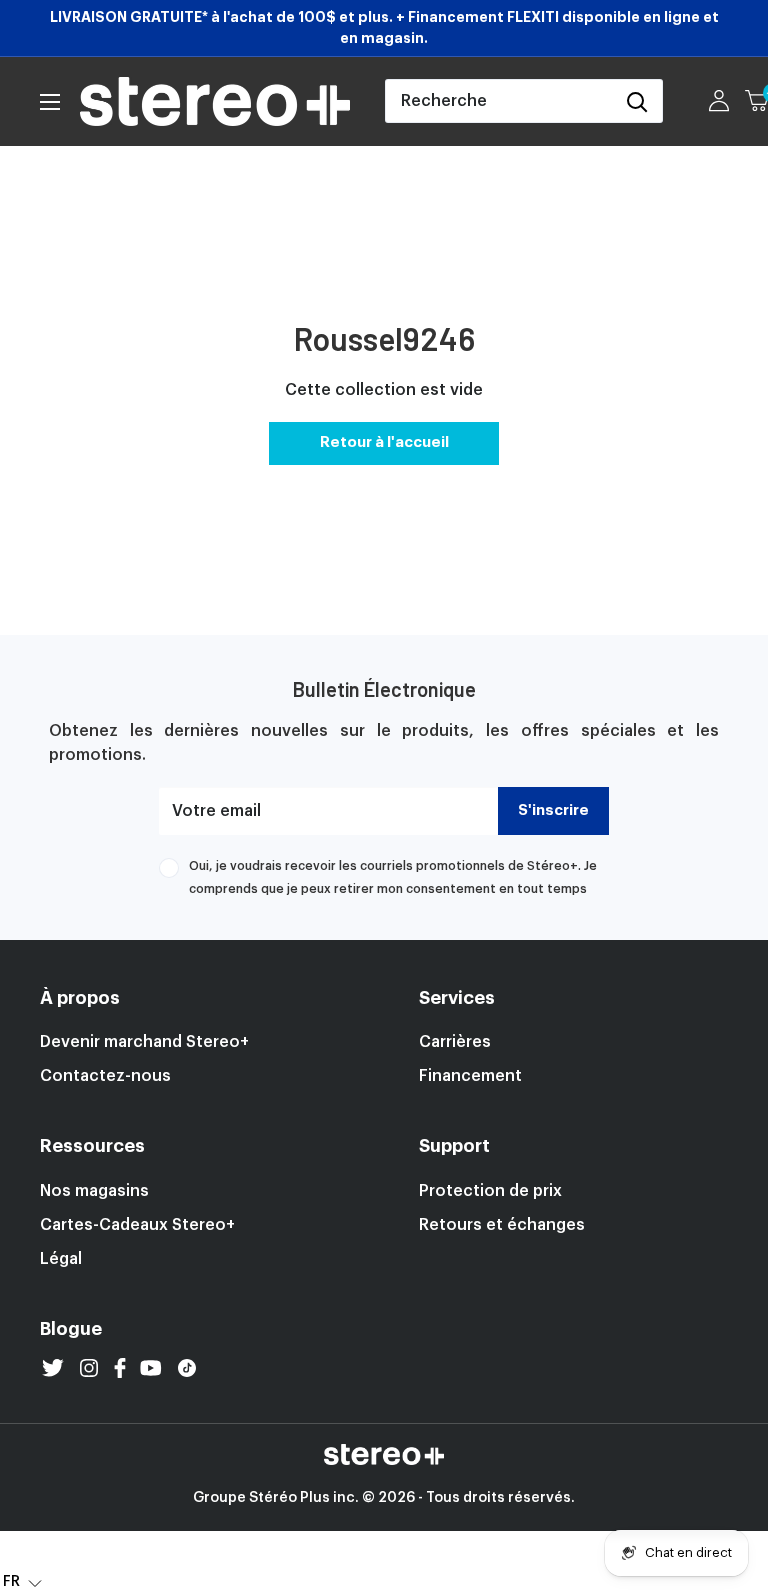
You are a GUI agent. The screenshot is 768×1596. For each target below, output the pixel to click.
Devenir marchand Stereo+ (144, 1042)
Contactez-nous (105, 1076)
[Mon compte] (719, 101)
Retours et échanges (502, 1225)
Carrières (455, 1042)
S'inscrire (553, 810)
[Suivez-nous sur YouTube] (151, 1368)
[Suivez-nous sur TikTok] (187, 1368)
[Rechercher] (637, 101)
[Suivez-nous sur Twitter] (53, 1368)
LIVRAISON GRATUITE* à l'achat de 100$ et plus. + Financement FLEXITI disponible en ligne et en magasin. (384, 27)
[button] (22, 1581)
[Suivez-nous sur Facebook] (120, 1368)
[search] (499, 101)
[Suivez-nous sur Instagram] (89, 1368)
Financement (470, 1076)
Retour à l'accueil (384, 442)
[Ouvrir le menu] (50, 102)
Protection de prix (490, 1191)
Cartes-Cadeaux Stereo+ (137, 1225)
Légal (61, 1259)
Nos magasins (94, 1191)
